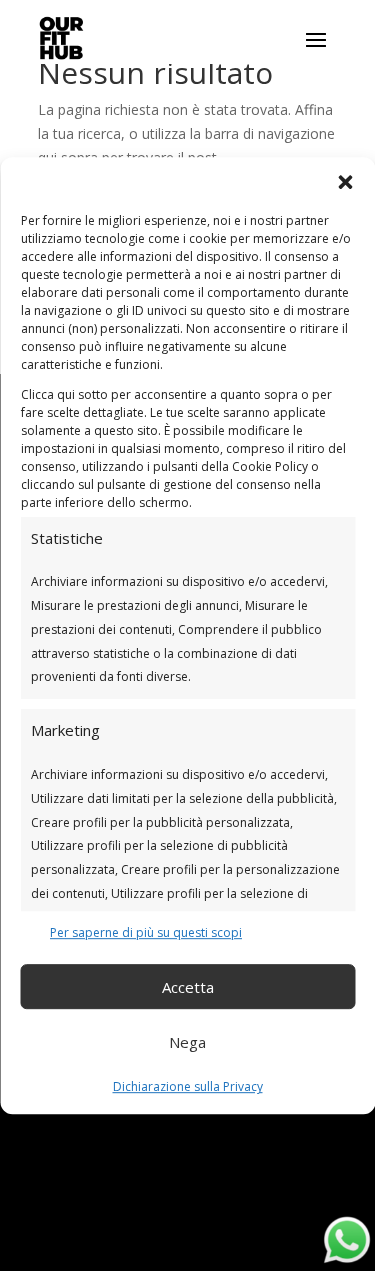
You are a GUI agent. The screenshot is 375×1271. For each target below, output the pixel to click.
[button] (345, 182)
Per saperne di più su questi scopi (146, 932)
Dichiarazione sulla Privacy (188, 1087)
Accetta (188, 987)
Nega (187, 1042)
